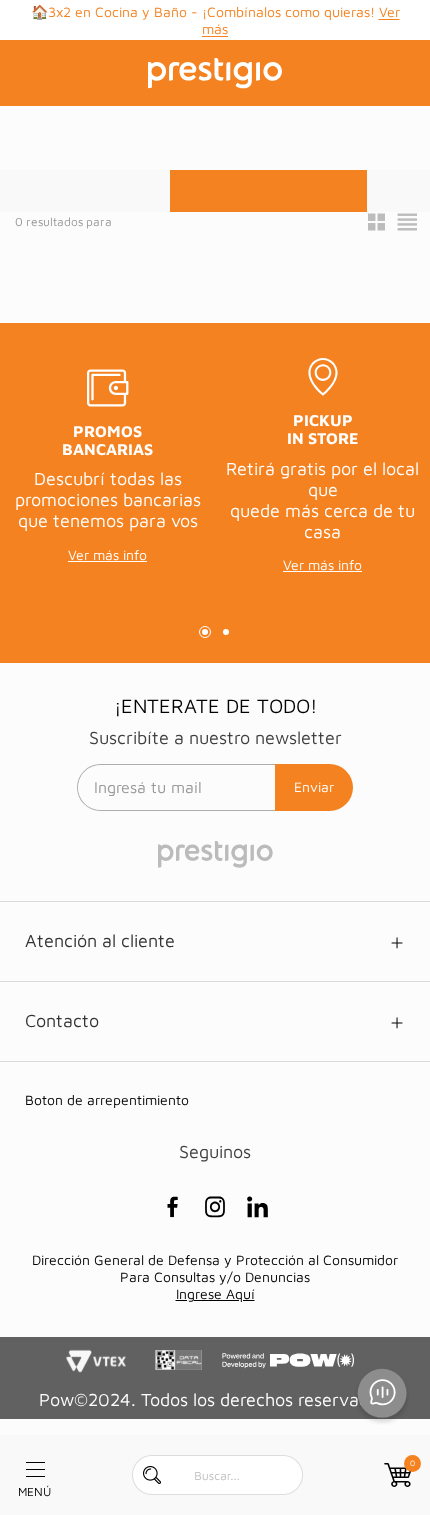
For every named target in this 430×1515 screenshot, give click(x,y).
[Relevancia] (268, 191)
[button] (268, 191)
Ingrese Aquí (215, 1293)
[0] (396, 1475)
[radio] (376, 222)
